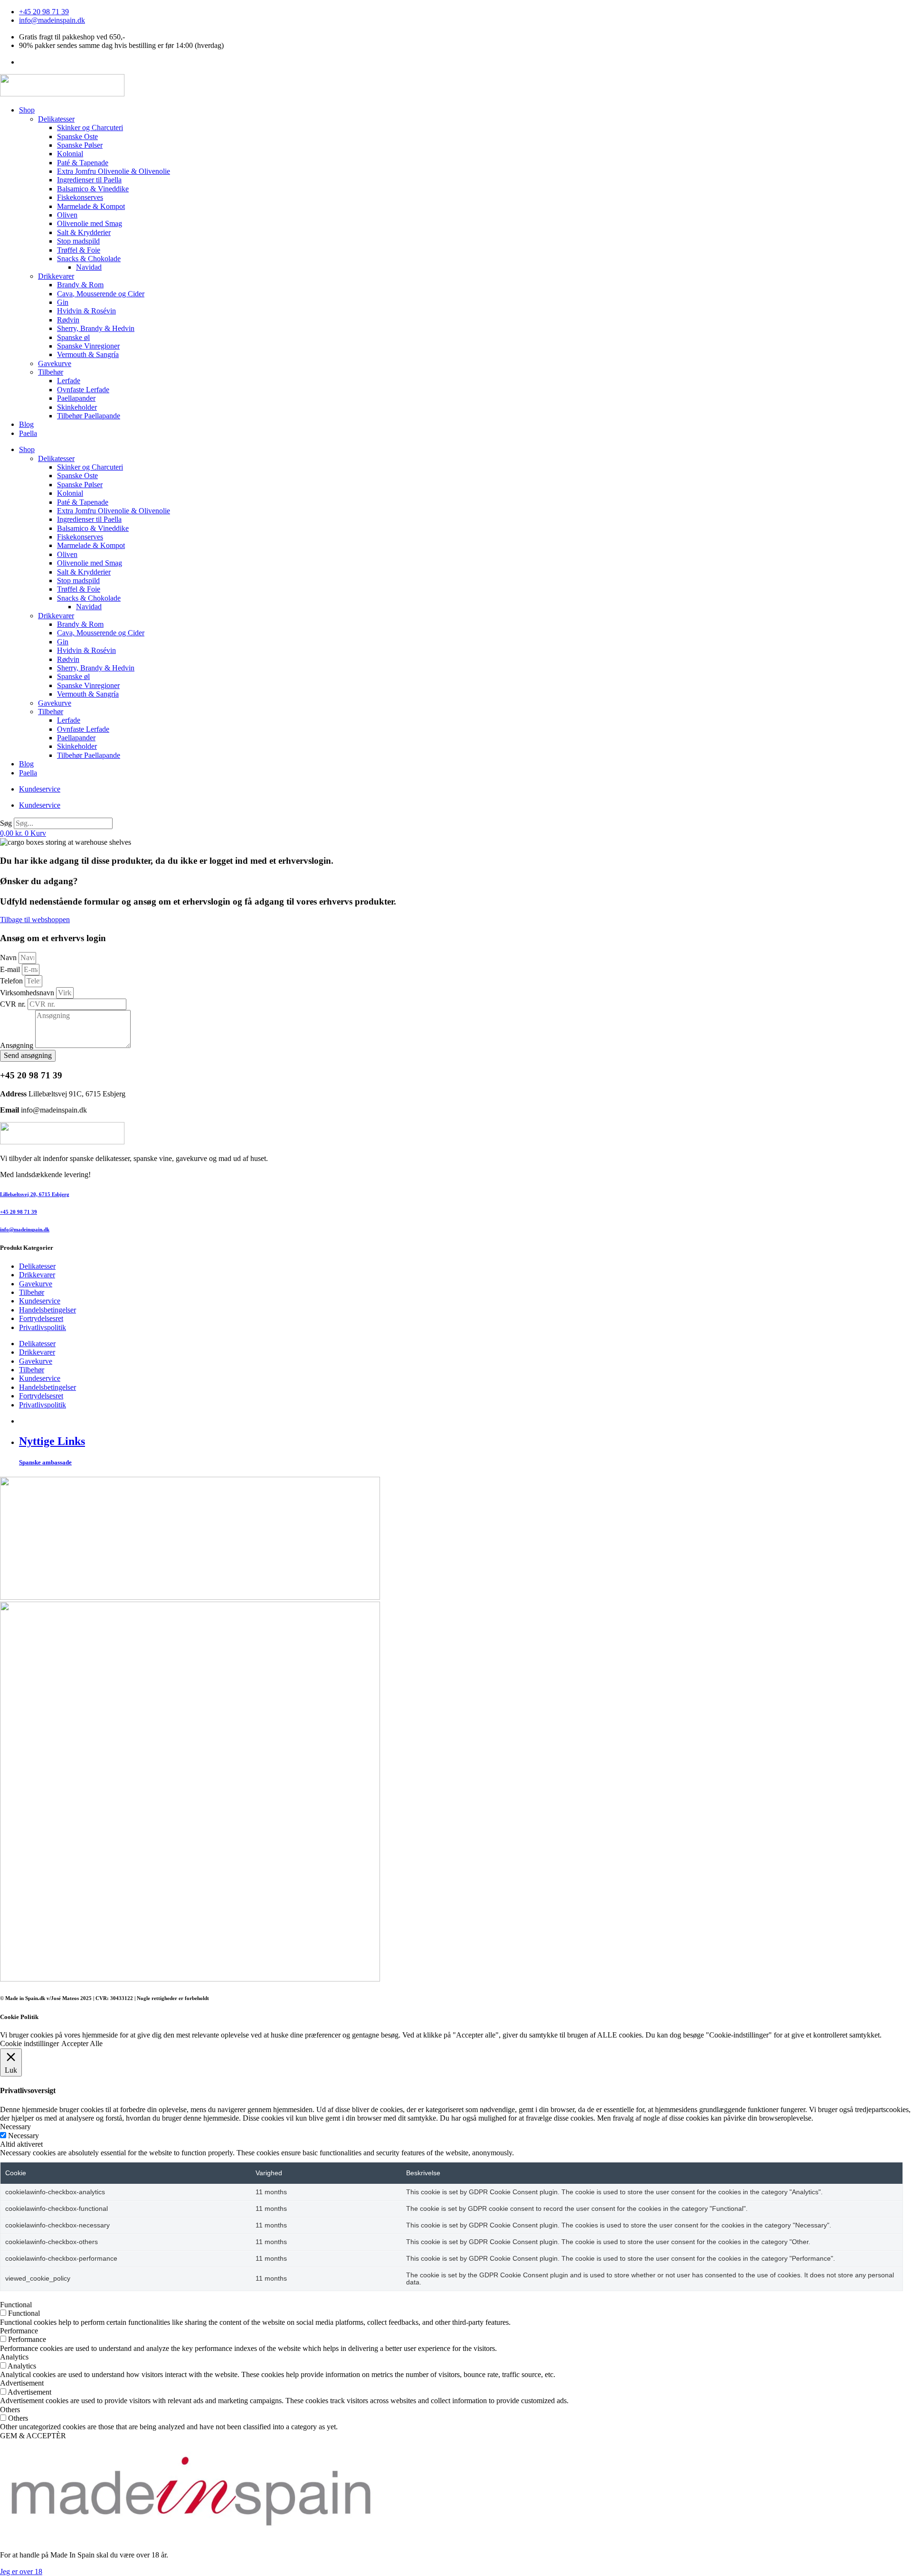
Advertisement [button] (22, 2383)
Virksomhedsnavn (28, 993)
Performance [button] (19, 2331)
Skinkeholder (77, 407)
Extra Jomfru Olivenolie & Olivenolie (114, 171)
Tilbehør (51, 372)
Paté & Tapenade (83, 163)
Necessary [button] (15, 2127)
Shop (27, 110)
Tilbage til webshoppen (35, 920)
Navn (9, 958)
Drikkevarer (56, 276)
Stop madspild (78, 241)
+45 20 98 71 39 (19, 1212)
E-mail (11, 969)
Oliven (67, 215)
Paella (28, 433)
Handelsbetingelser (47, 1310)
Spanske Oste (77, 137)
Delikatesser (56, 119)
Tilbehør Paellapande (89, 416)
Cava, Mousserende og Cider (101, 294)
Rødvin (68, 320)
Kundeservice (40, 789)
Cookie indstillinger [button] (29, 2043)
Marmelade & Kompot (91, 206)
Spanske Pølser (80, 145)
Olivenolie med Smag (90, 223)
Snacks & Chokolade (89, 259)
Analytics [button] (14, 2357)
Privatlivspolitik (43, 1327)
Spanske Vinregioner (88, 346)
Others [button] (10, 2410)
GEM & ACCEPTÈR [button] (33, 2436)
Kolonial (70, 154)
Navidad (89, 267)
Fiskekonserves (80, 197)
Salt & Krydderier (84, 232)
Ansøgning (18, 1045)
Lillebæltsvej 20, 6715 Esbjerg (35, 1194)
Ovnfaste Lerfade (83, 390)
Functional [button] (16, 2305)
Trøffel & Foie (79, 250)
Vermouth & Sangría (88, 354)
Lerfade (69, 381)
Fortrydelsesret (41, 1318)
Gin (63, 302)
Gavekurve (55, 363)
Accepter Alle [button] (82, 2043)
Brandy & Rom (80, 285)
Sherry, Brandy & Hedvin (96, 328)
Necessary (24, 2136)
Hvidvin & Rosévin (86, 311)
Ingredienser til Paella (89, 180)
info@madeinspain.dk (25, 1229)
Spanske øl (73, 337)
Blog (26, 424)
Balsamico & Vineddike (93, 189)
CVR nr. (14, 1004)
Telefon (12, 981)
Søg (6, 823)
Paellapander (76, 398)
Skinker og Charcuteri (90, 127)
